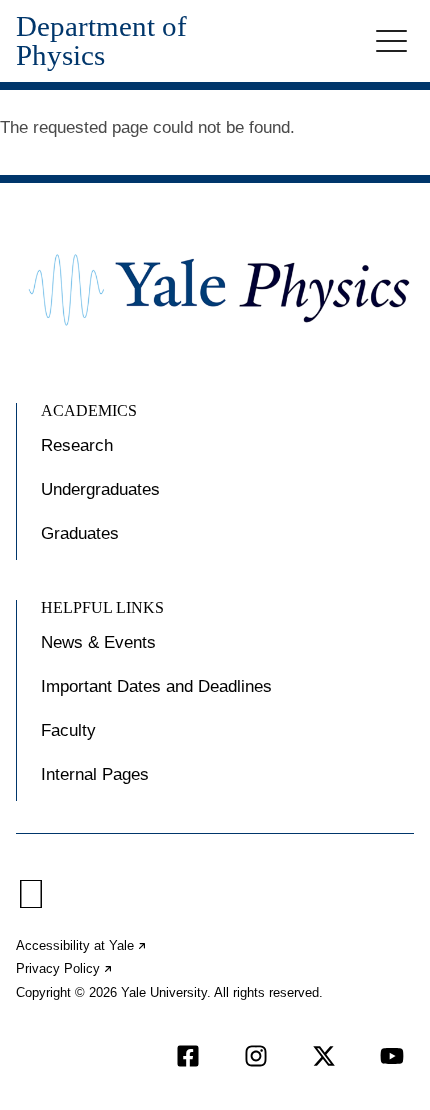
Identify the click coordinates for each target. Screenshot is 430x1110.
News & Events (98, 642)
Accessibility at (82, 945)
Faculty (68, 730)
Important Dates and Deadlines (156, 686)
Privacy (65, 968)
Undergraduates (100, 489)
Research (77, 445)
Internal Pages (95, 774)
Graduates (80, 533)
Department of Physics (101, 41)
